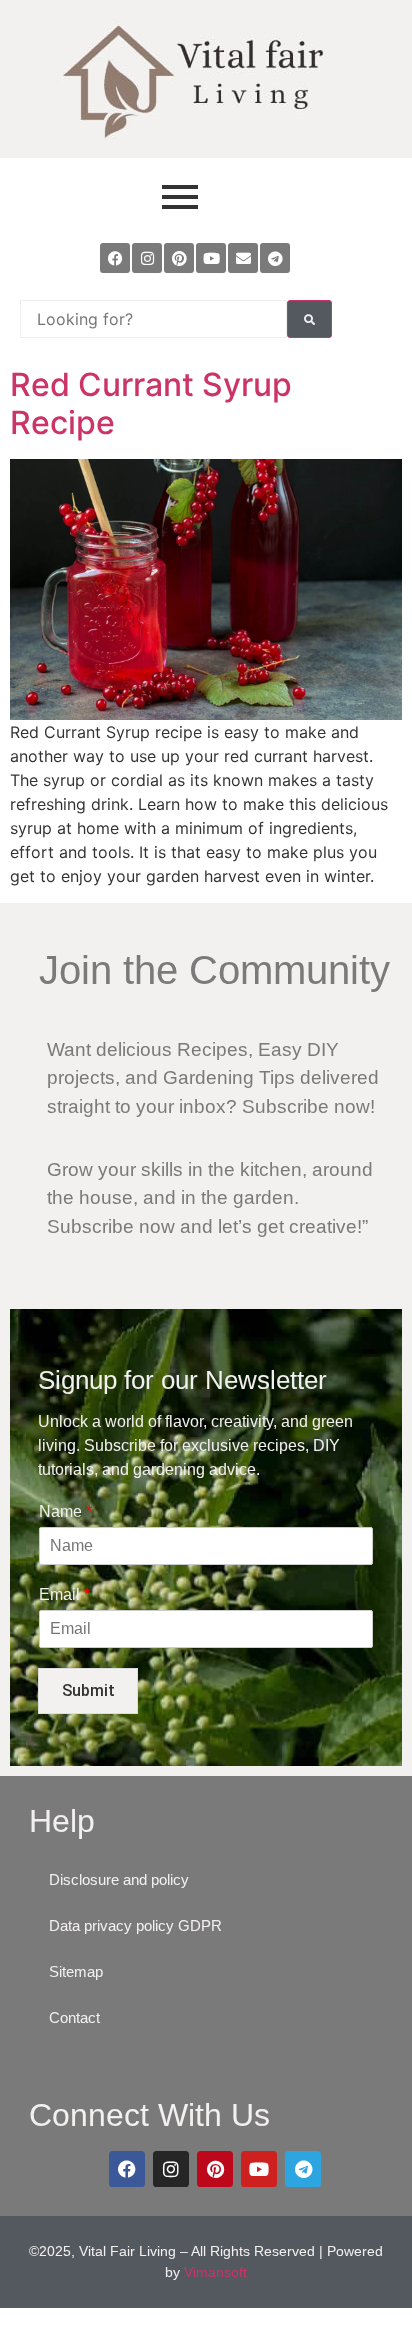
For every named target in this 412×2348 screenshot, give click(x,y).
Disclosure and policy (119, 1879)
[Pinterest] (179, 258)
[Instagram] (147, 258)
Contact (74, 2017)
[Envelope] (243, 258)
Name (65, 1511)
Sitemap (76, 1971)
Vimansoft (215, 2272)
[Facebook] (115, 258)
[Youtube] (211, 258)
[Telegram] (275, 258)
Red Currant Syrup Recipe (151, 403)
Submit (88, 1690)
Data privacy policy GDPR (135, 1925)
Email (64, 1594)
